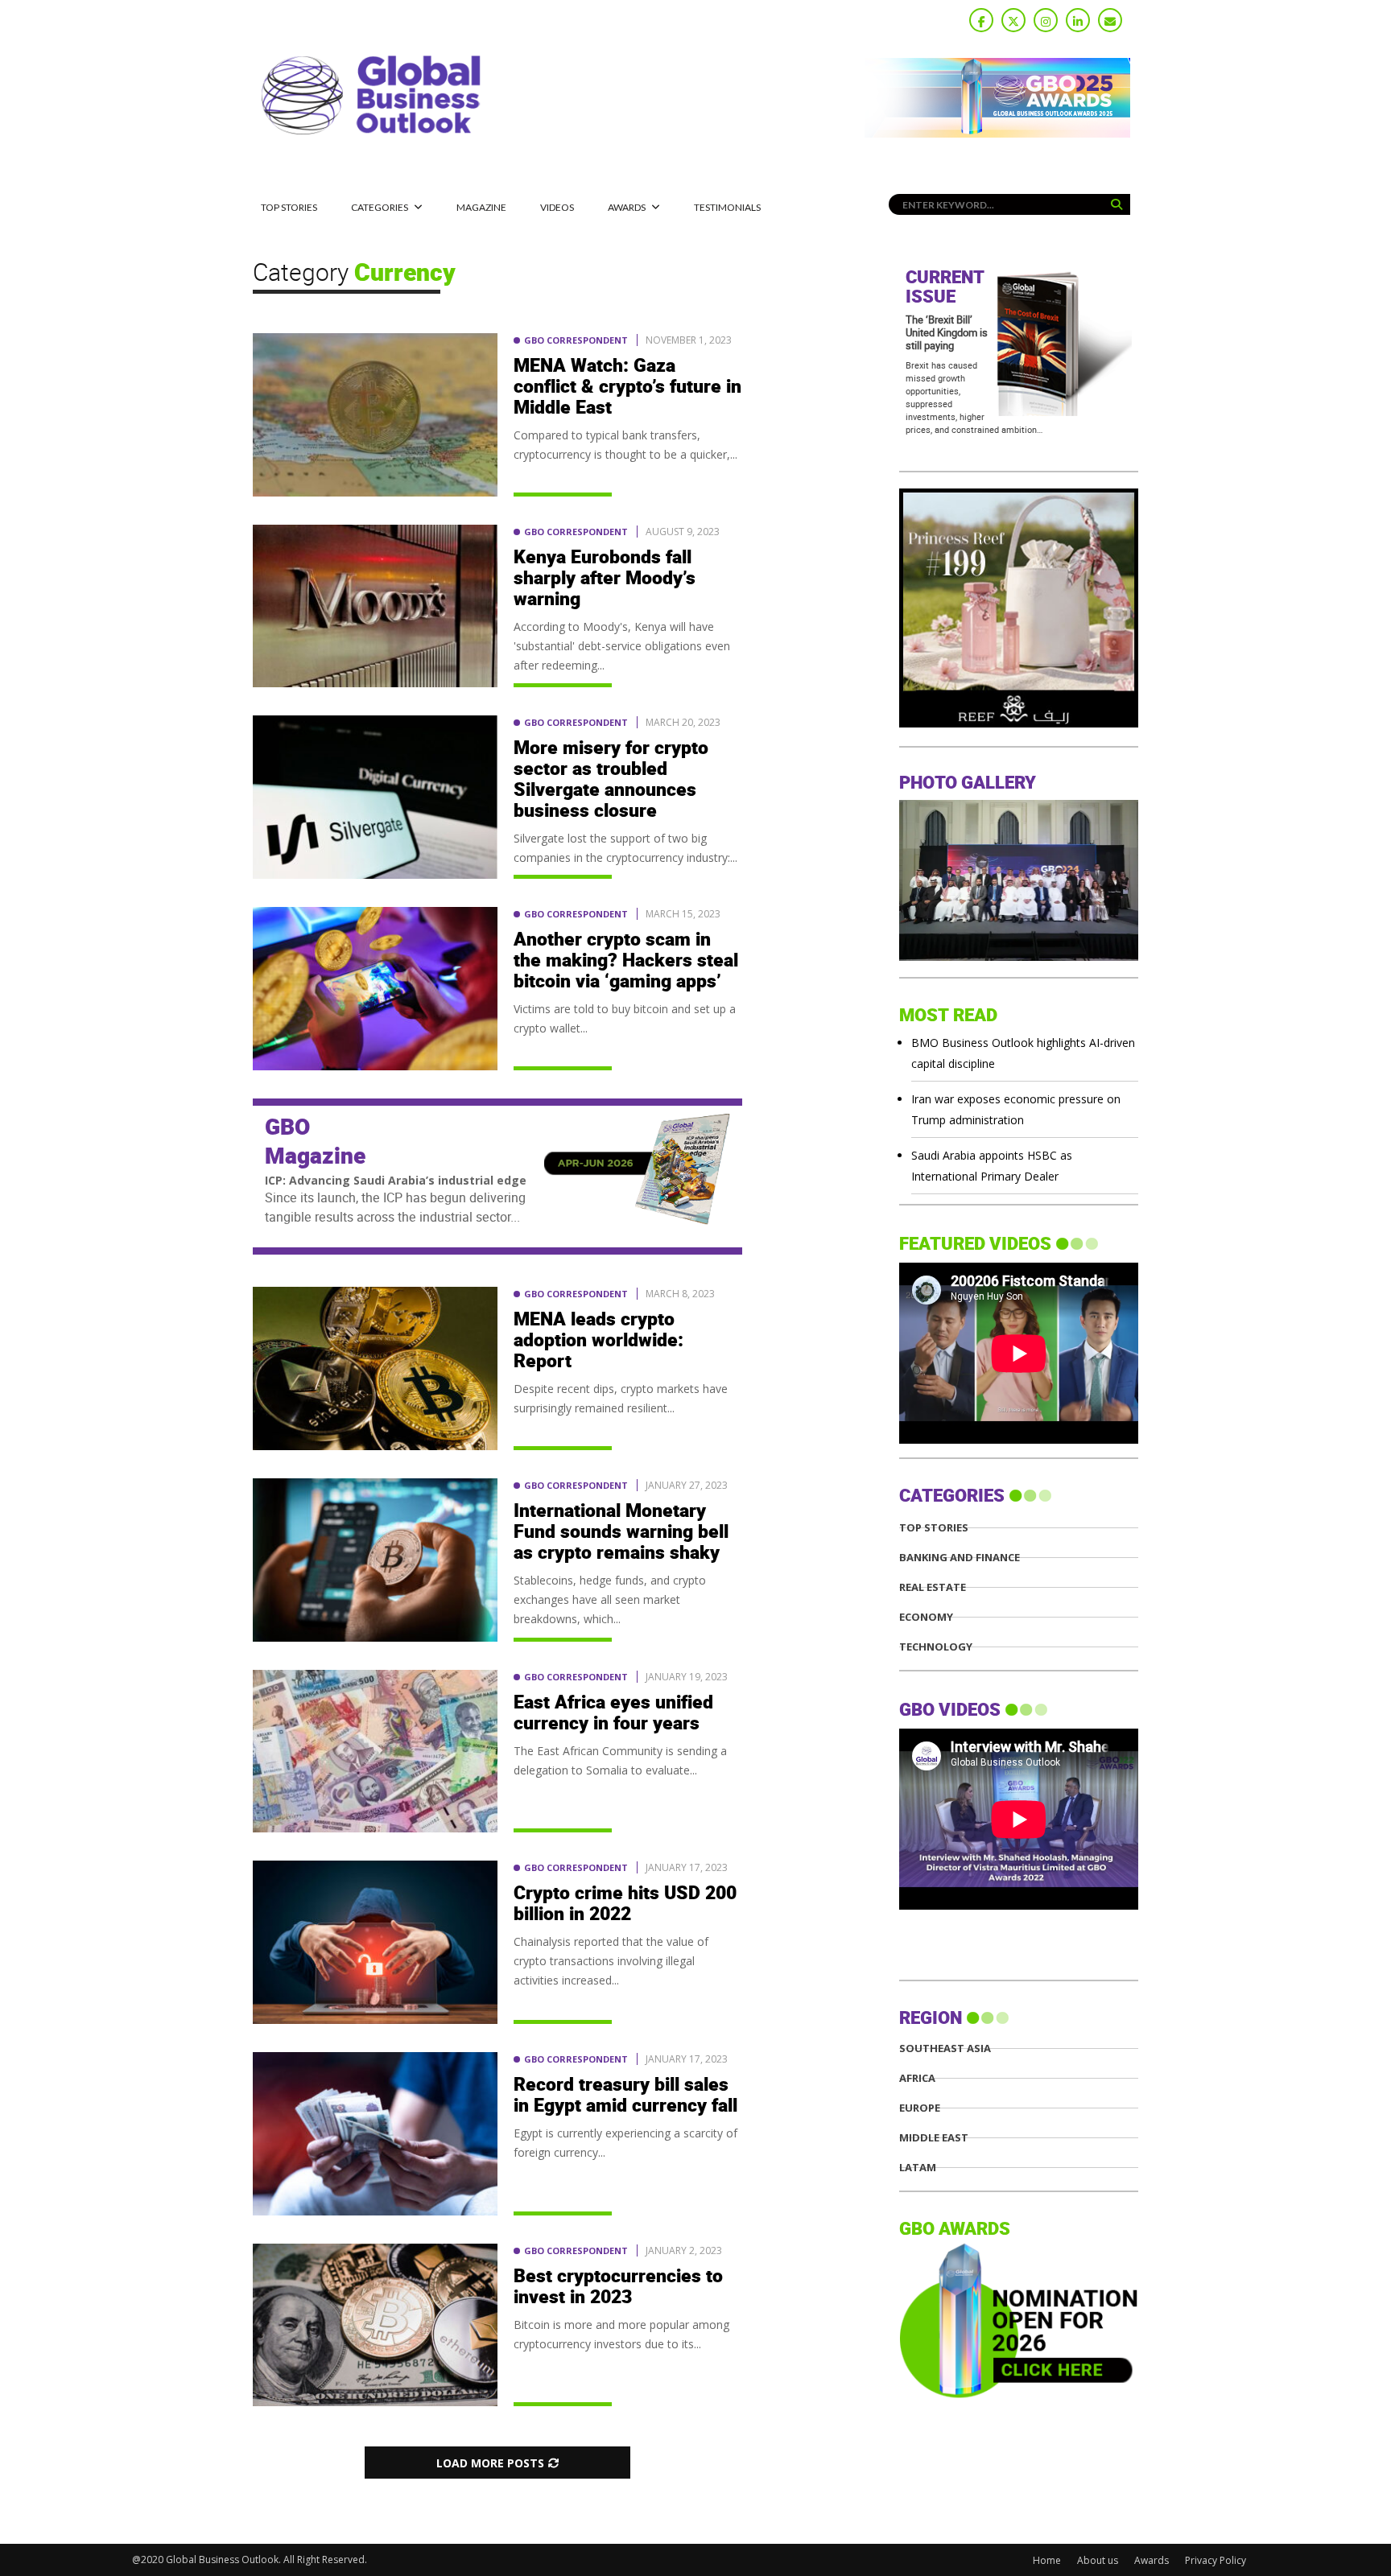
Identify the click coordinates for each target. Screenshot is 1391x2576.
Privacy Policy (1216, 2560)
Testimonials (727, 207)
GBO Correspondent (576, 340)
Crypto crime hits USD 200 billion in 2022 (625, 1904)
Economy (926, 1617)
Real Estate (933, 1587)
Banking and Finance (960, 1558)
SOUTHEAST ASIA (945, 2048)
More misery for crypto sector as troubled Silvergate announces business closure (611, 780)
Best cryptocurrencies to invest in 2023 (618, 2287)
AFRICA (917, 2078)
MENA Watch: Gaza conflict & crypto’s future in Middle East (627, 387)
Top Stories (289, 207)
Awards (627, 207)
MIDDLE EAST (934, 2138)
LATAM (918, 2168)
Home (1047, 2560)
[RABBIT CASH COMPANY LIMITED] (1019, 723)
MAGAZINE (481, 207)
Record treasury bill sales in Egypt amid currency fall (625, 2096)
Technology (936, 1647)
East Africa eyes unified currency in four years (613, 1713)
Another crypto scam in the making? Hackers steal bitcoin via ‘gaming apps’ (626, 961)
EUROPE (920, 2108)
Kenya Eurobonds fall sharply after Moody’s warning (605, 579)
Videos (557, 207)
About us (1098, 2560)
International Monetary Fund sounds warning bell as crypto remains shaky (621, 1532)
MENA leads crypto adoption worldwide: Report (599, 1341)
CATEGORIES (380, 207)
